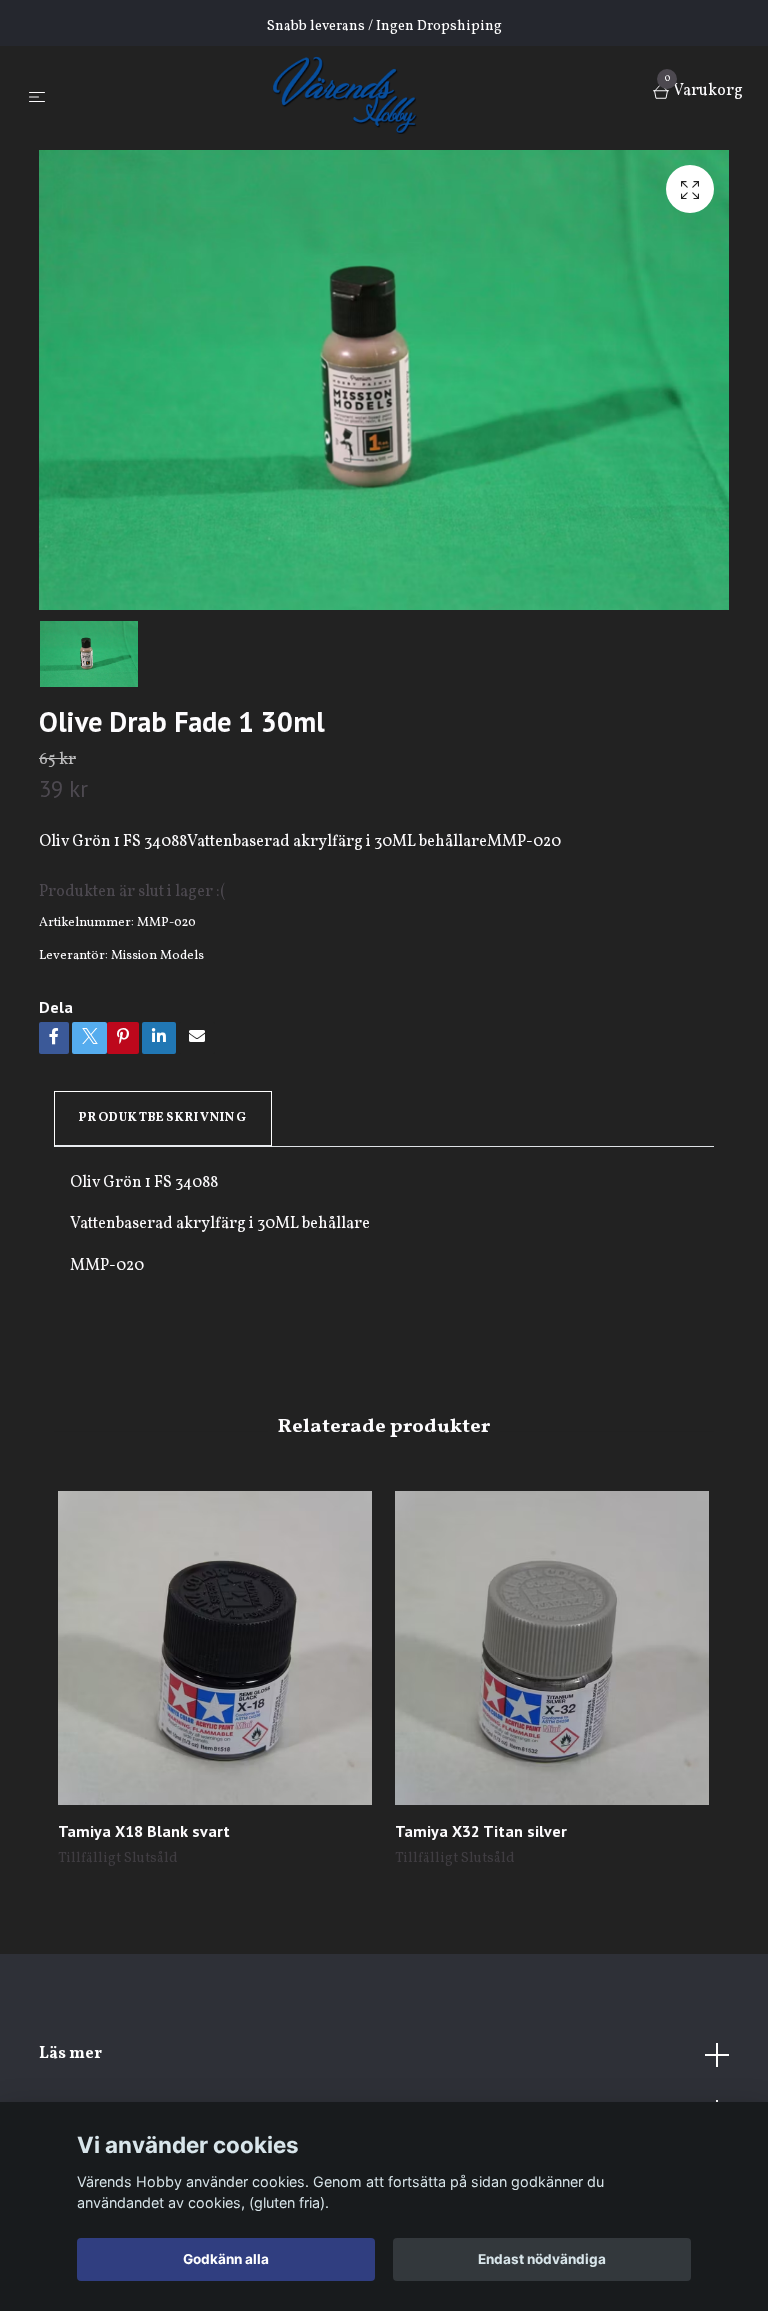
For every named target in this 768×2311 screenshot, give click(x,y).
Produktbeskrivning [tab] (163, 1118)
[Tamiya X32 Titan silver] (552, 1648)
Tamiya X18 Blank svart (144, 1831)
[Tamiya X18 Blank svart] (215, 1648)
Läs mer (70, 2054)
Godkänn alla (226, 2259)
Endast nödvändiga (542, 2259)
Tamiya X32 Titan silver (481, 1831)
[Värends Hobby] (353, 94)
